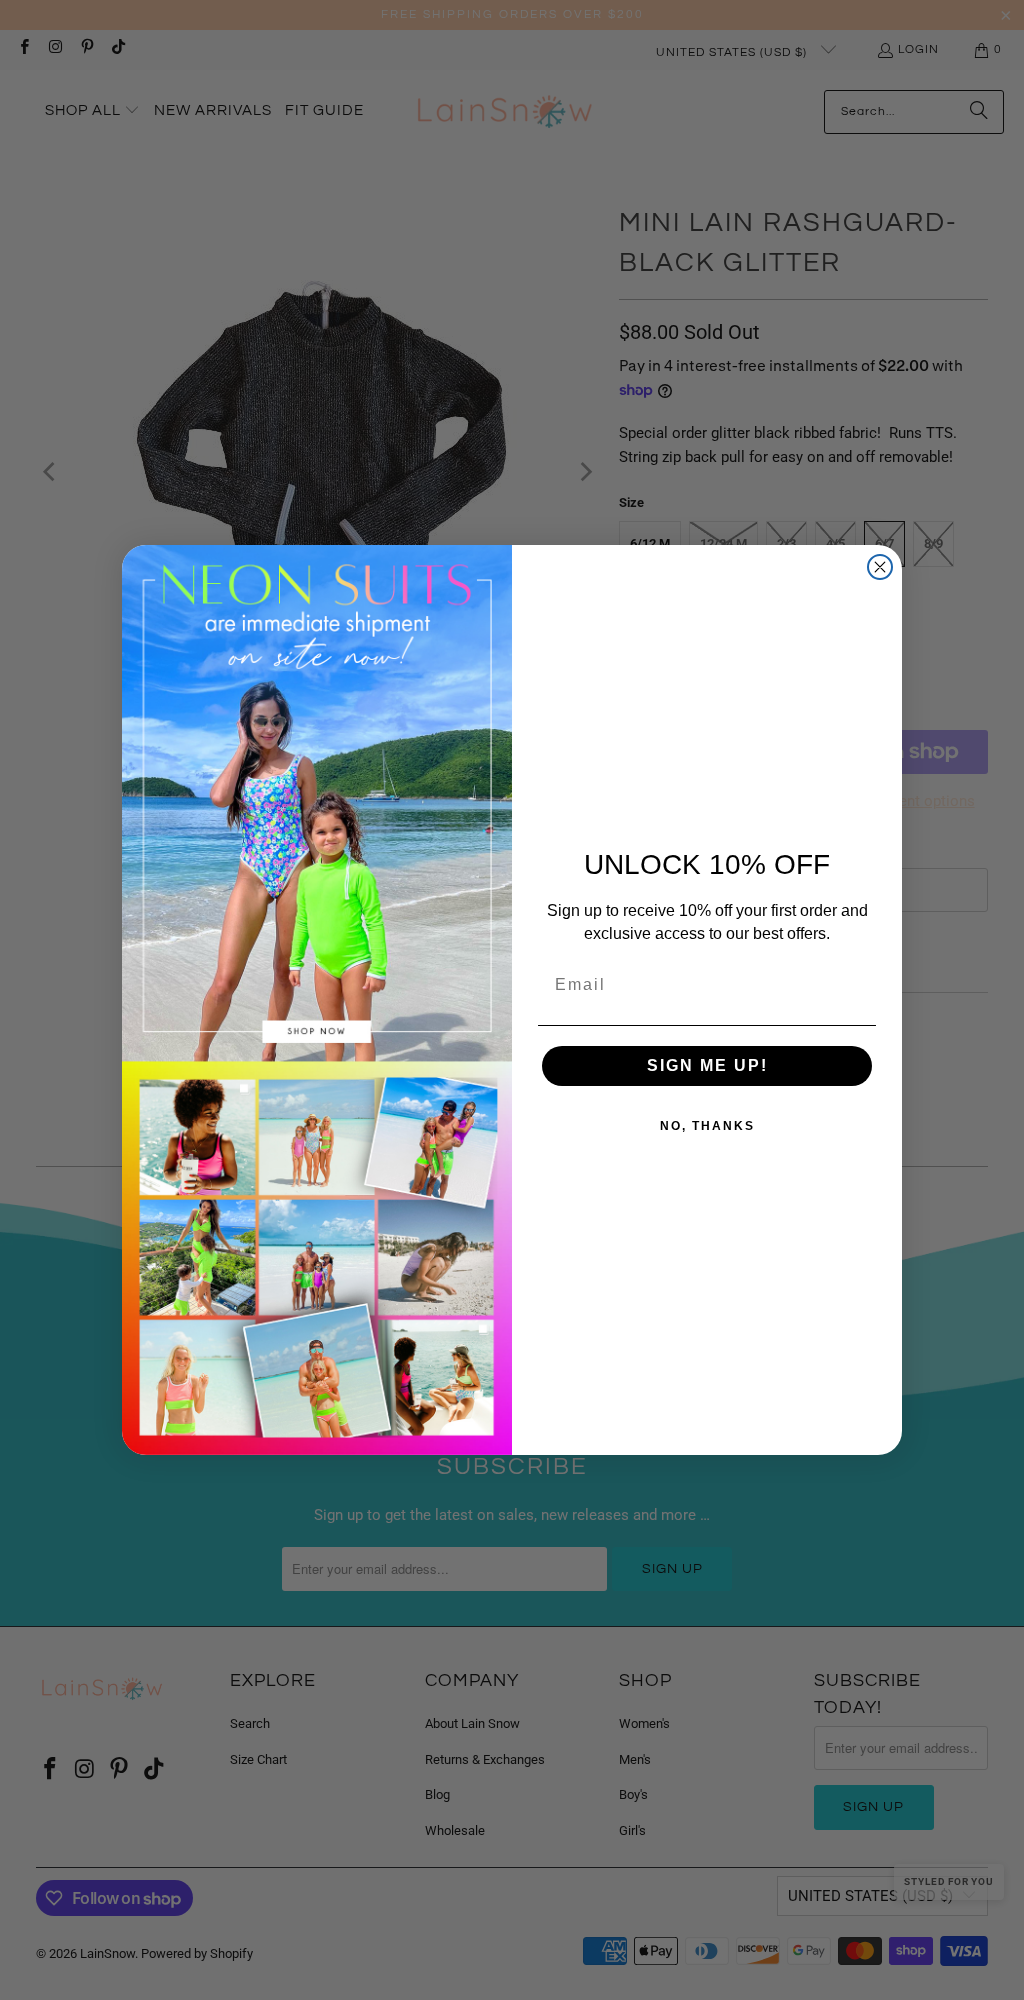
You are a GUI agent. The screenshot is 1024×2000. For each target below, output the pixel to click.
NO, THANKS (707, 1126)
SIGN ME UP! (707, 1065)
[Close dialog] (880, 567)
